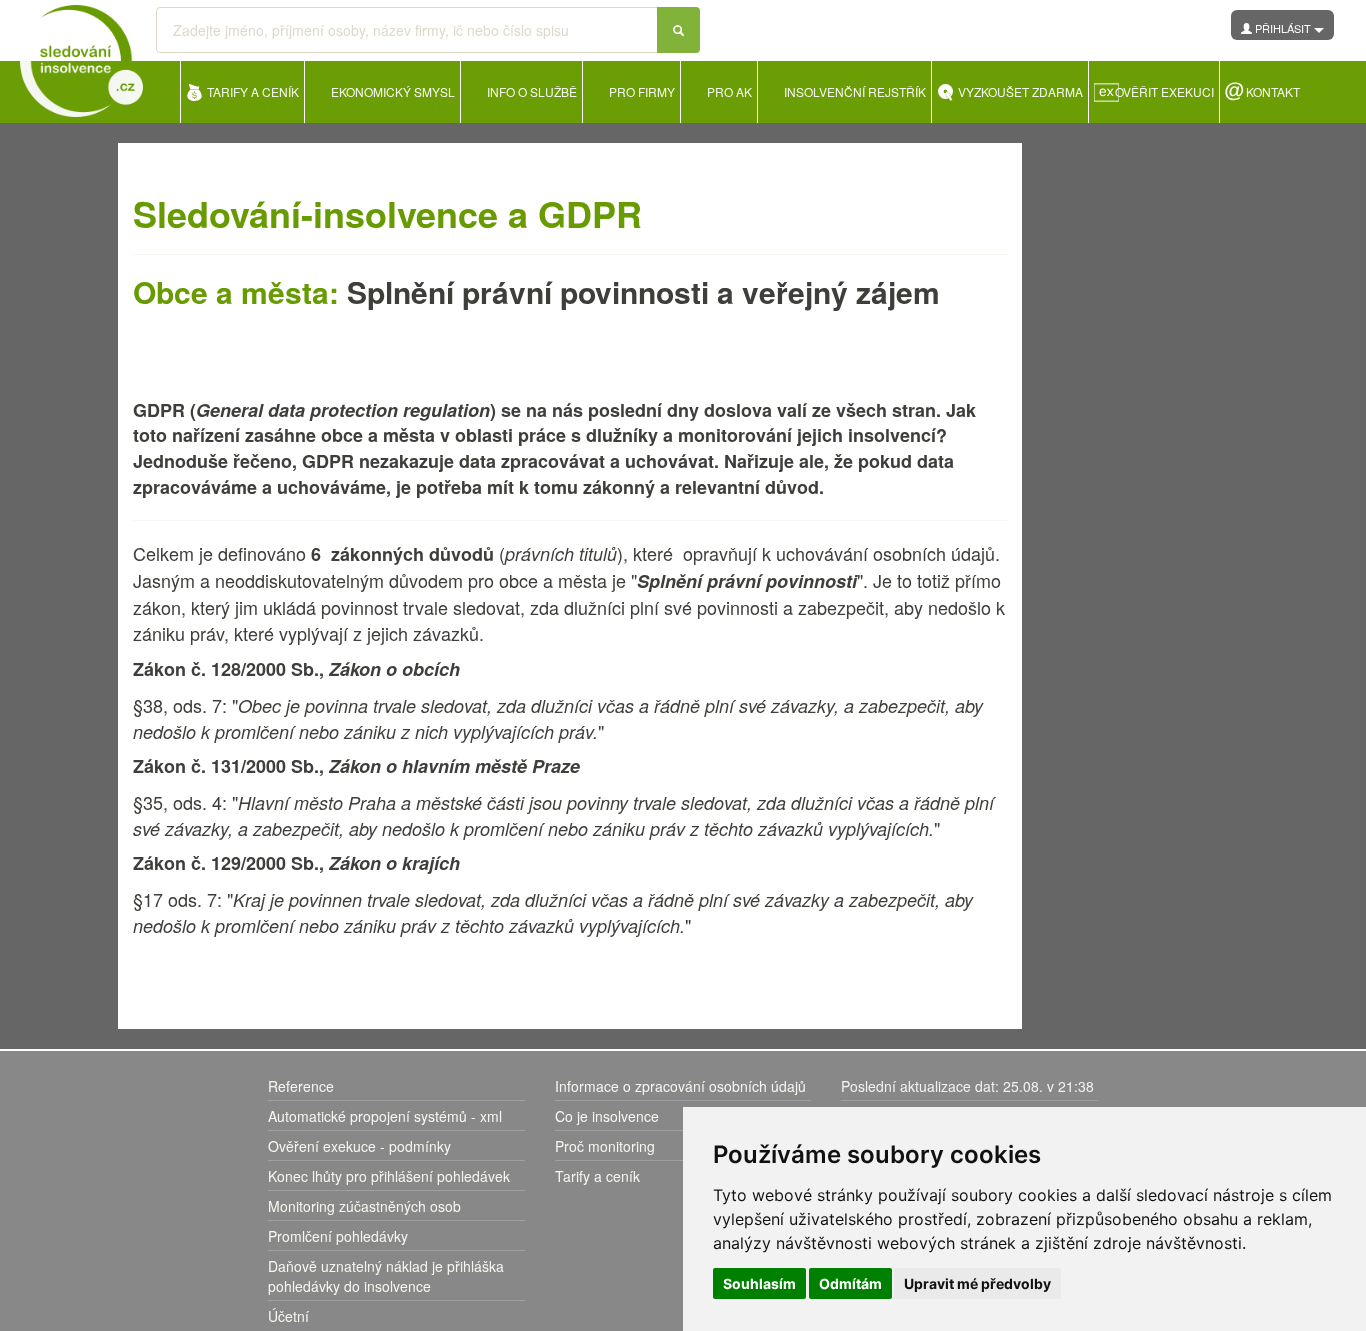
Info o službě (532, 91)
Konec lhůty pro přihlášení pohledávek (389, 1176)
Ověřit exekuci (1164, 91)
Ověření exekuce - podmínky (359, 1146)
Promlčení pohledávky (338, 1236)
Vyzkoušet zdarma (1020, 91)
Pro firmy (642, 91)
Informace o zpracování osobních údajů (680, 1086)
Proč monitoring (605, 1146)
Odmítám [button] (850, 1283)
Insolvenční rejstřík (855, 91)
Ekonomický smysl (393, 91)
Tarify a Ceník (253, 91)
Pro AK (729, 91)
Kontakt (1273, 91)
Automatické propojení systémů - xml (385, 1116)
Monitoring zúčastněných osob (364, 1206)
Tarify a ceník (597, 1176)
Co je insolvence (607, 1116)
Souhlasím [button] (759, 1283)
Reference (301, 1086)
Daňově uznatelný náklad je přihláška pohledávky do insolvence (386, 1276)
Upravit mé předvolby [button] (977, 1283)
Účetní (288, 1316)
